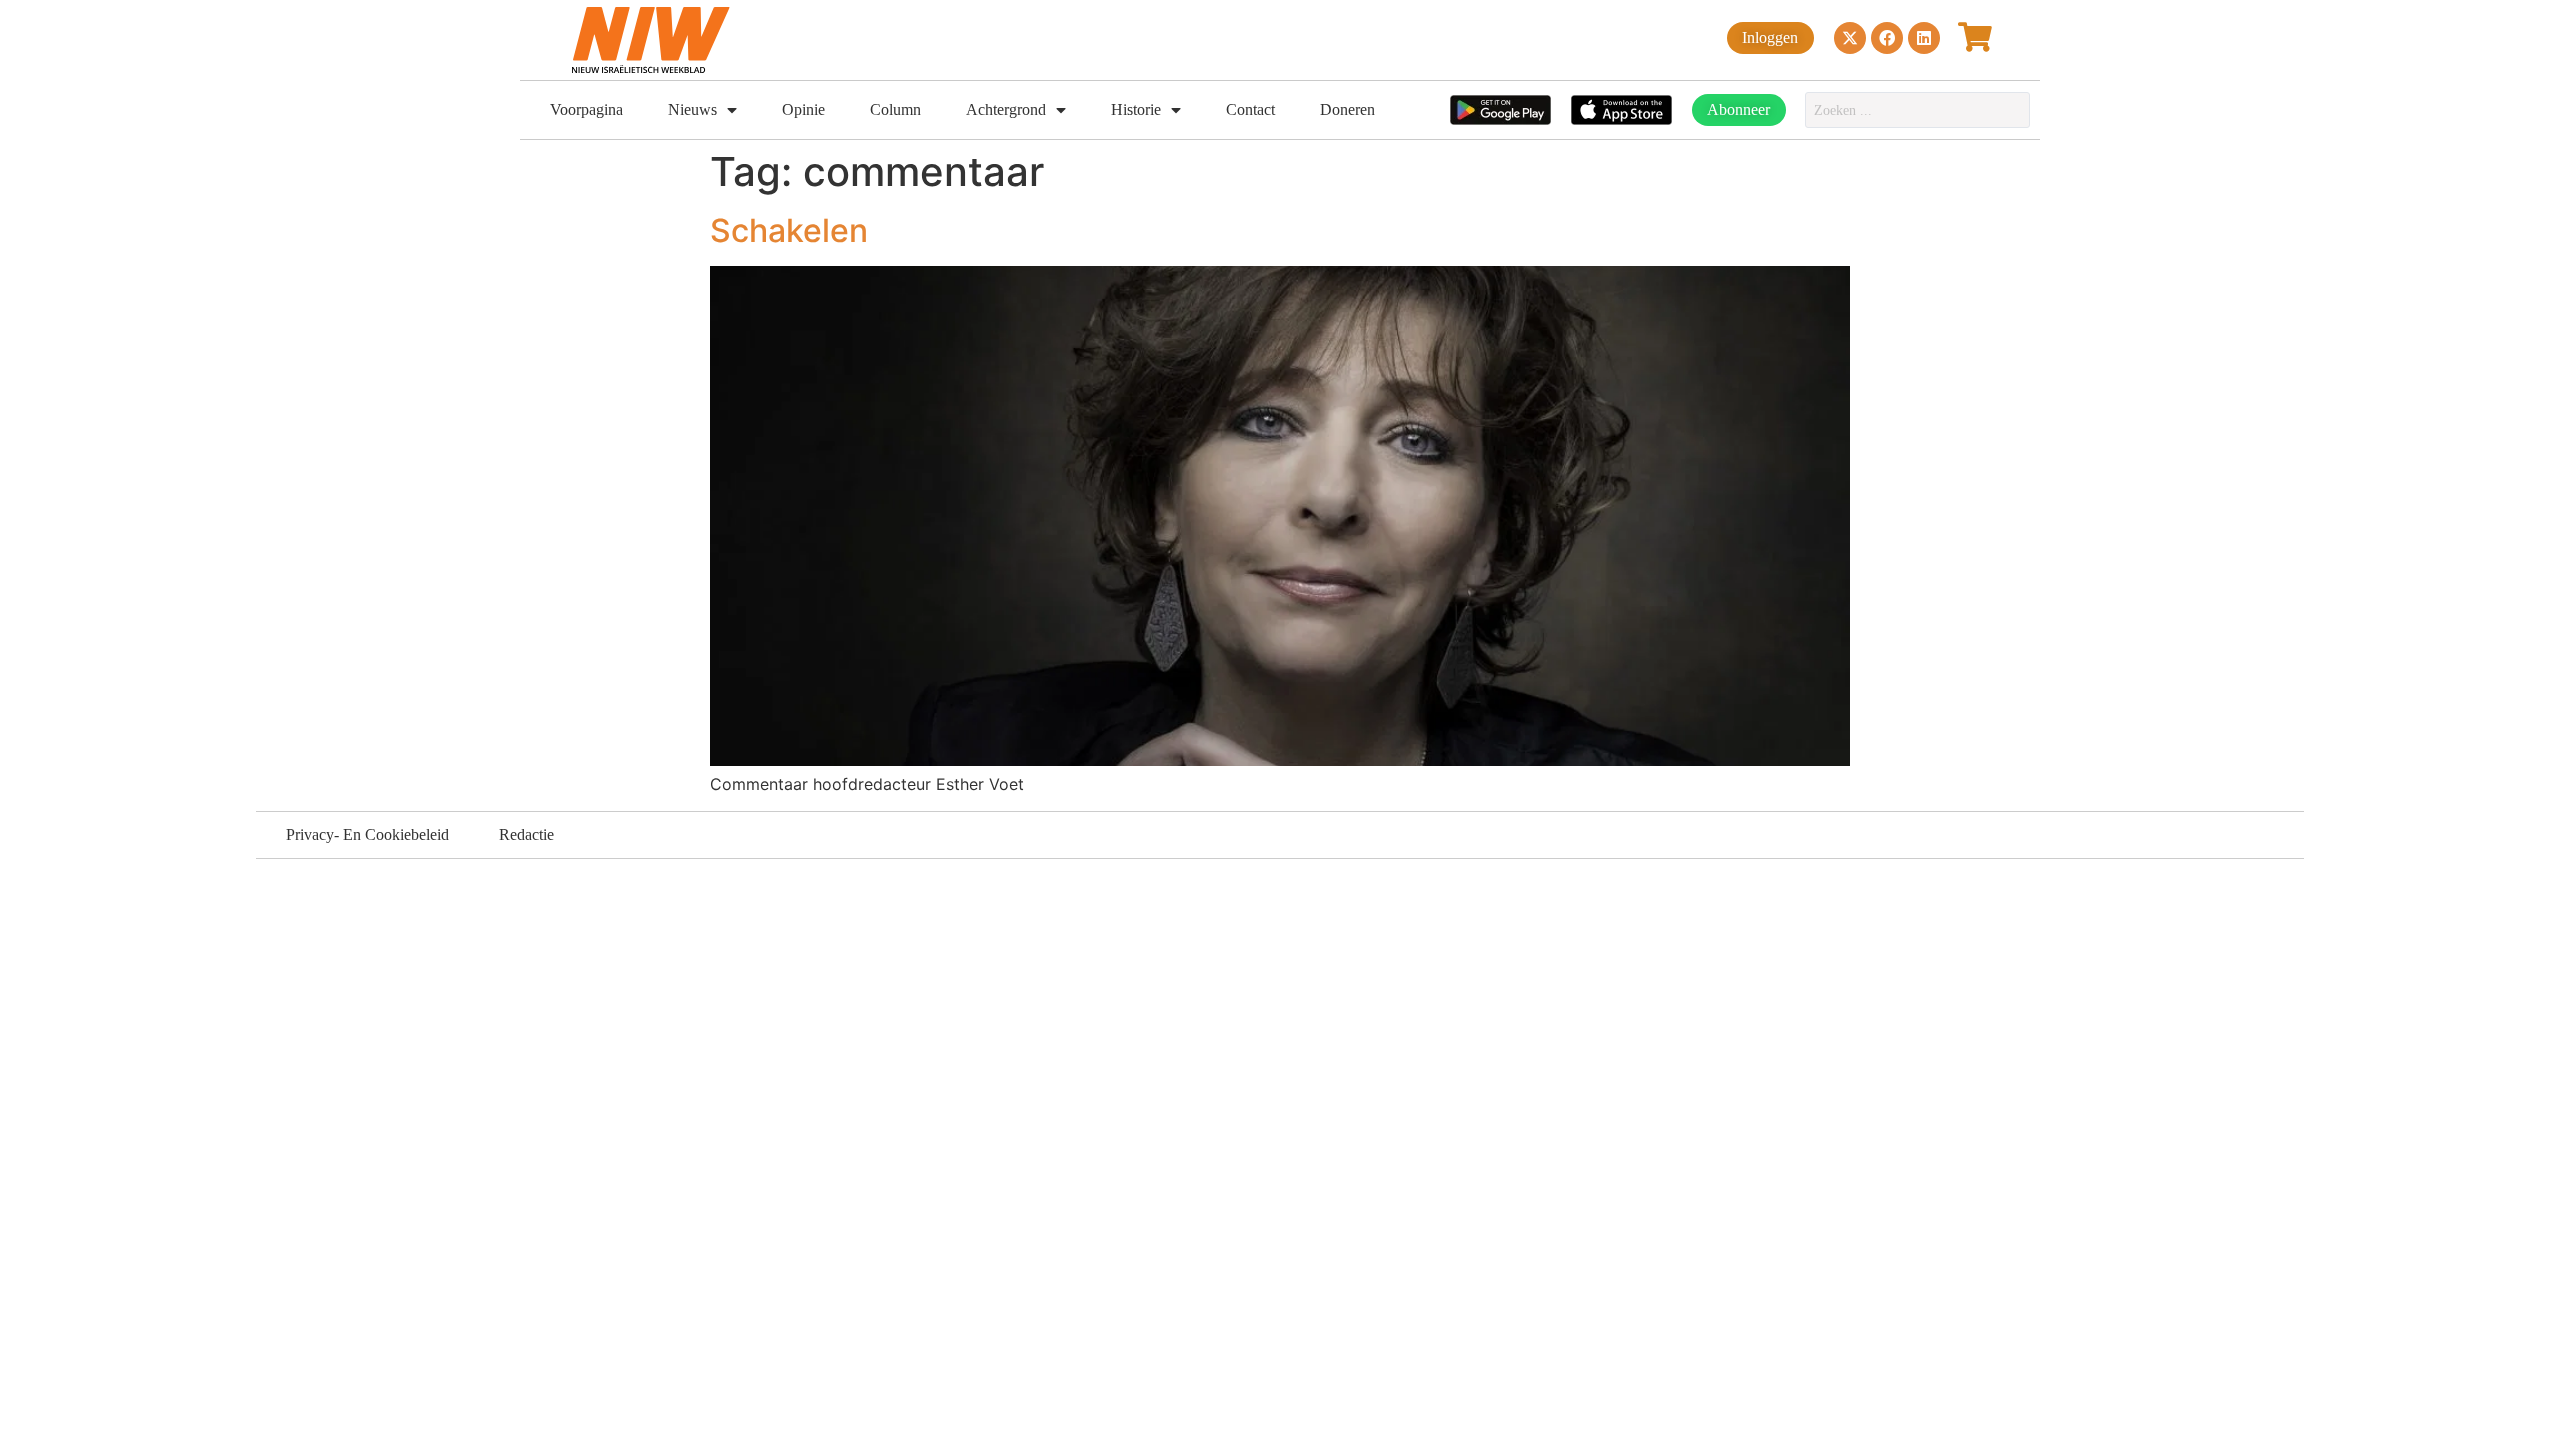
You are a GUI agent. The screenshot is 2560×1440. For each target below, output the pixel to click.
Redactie (526, 834)
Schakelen (789, 230)
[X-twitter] (1850, 38)
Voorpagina (586, 109)
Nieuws (692, 109)
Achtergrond (1006, 109)
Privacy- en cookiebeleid (367, 834)
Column (895, 109)
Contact (1250, 109)
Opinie (803, 109)
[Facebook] (1887, 38)
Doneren (1347, 109)
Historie (1136, 109)
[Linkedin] (1924, 38)
